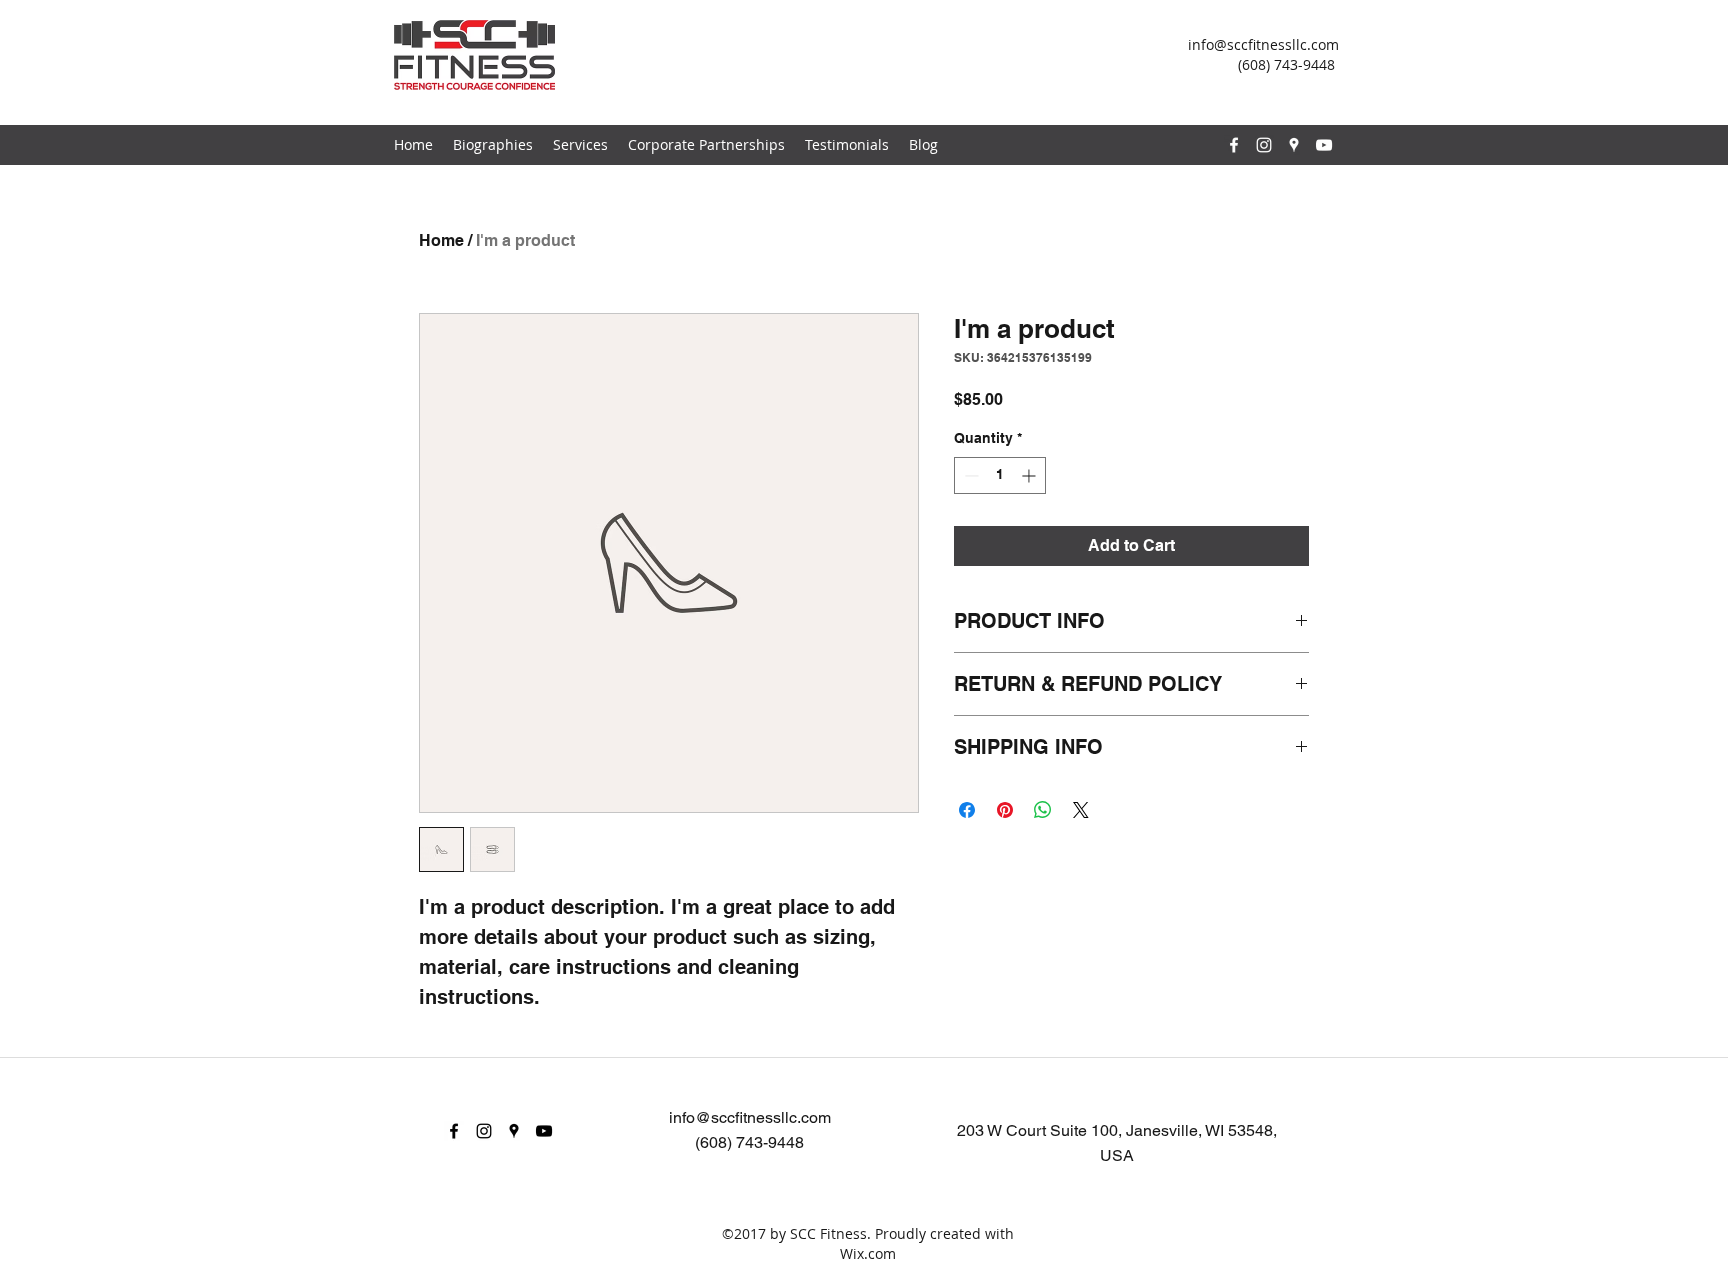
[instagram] (1264, 145)
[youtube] (1324, 145)
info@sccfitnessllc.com (1263, 44)
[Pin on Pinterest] (1005, 810)
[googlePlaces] (1294, 145)
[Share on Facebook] (967, 810)
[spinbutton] (1000, 475)
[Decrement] (969, 475)
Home (441, 240)
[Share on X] (1081, 810)
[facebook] (1234, 145)
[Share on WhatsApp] (1043, 810)
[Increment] (1030, 475)
